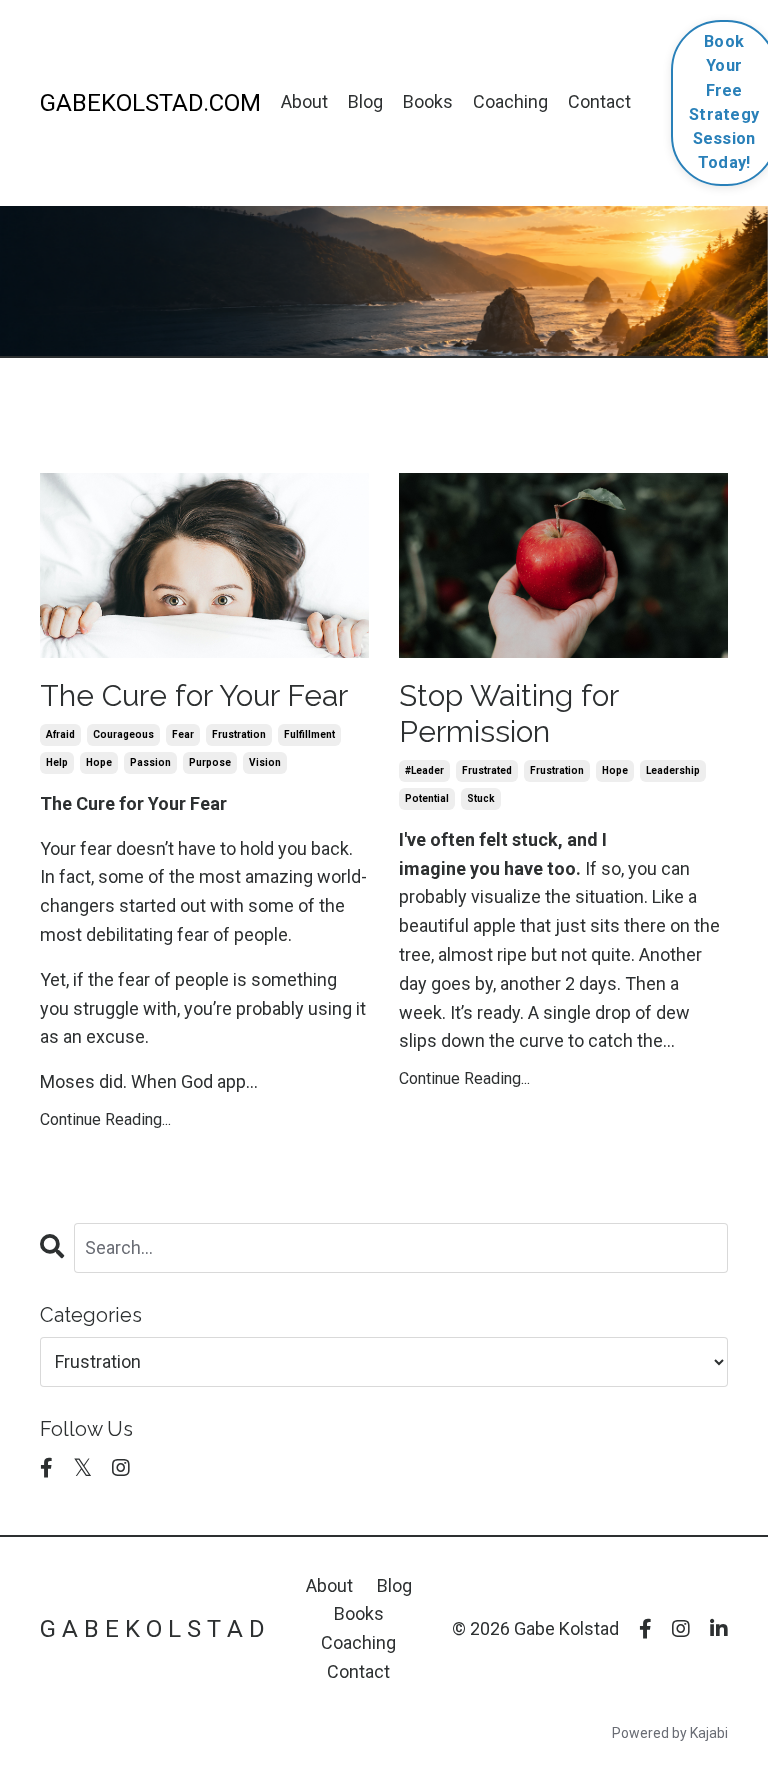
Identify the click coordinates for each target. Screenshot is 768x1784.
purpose (210, 762)
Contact (599, 101)
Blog (365, 101)
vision (265, 762)
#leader (424, 770)
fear (183, 734)
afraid (60, 734)
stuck (481, 798)
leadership (673, 770)
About (304, 101)
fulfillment (309, 734)
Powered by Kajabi (670, 1733)
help (57, 762)
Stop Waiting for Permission (508, 713)
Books (428, 101)
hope (99, 762)
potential (427, 798)
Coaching (510, 101)
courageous (123, 734)
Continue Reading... (105, 1119)
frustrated (487, 770)
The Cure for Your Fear (194, 695)
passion (150, 762)
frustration (239, 734)
